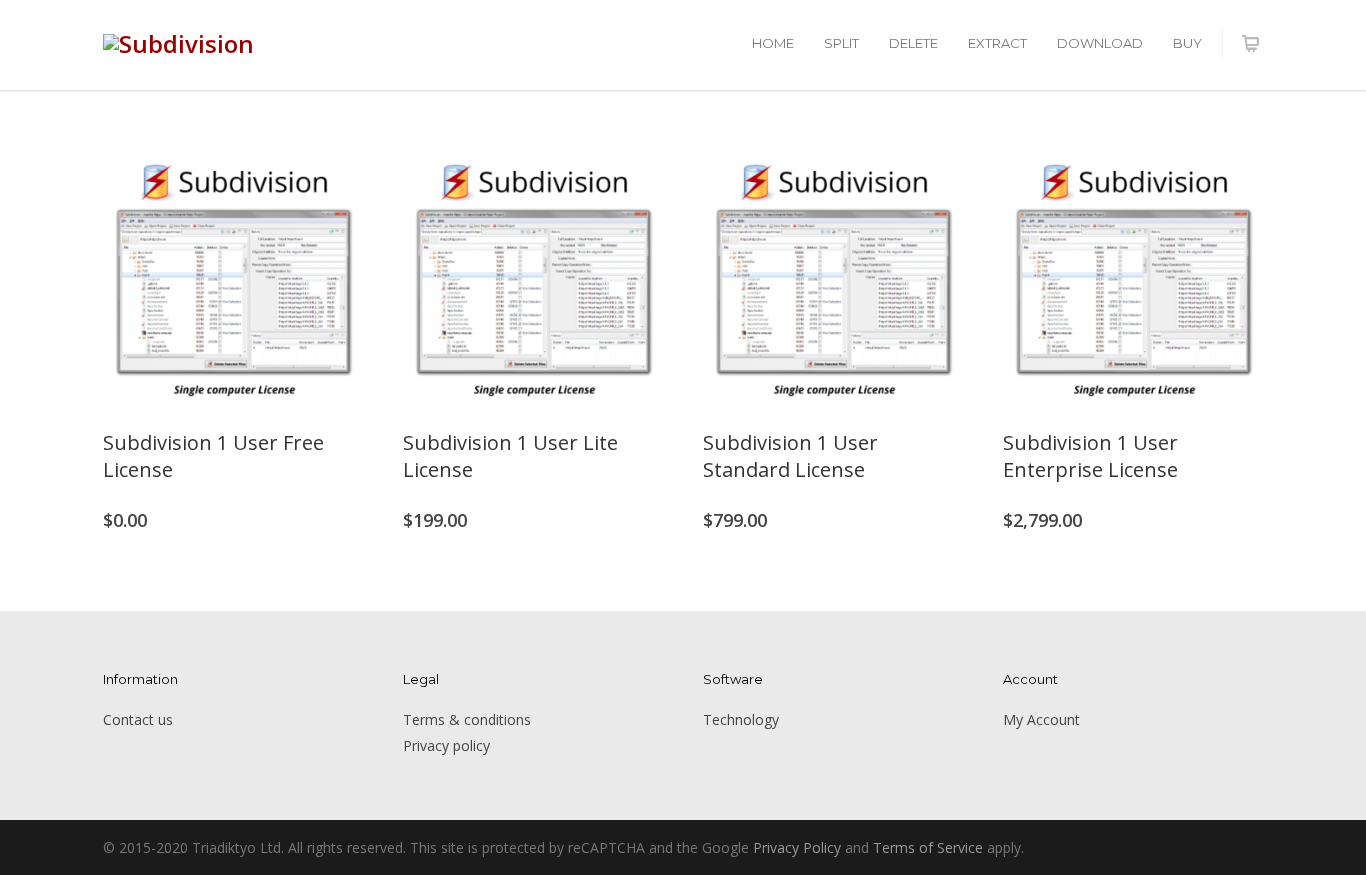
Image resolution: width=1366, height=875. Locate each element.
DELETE (913, 43)
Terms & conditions (467, 719)
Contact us (138, 719)
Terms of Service (928, 847)
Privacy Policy (797, 847)
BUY (1187, 43)
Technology (741, 719)
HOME (773, 43)
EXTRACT (997, 43)
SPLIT (841, 43)
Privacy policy (446, 745)
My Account (1041, 719)
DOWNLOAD (1100, 43)
